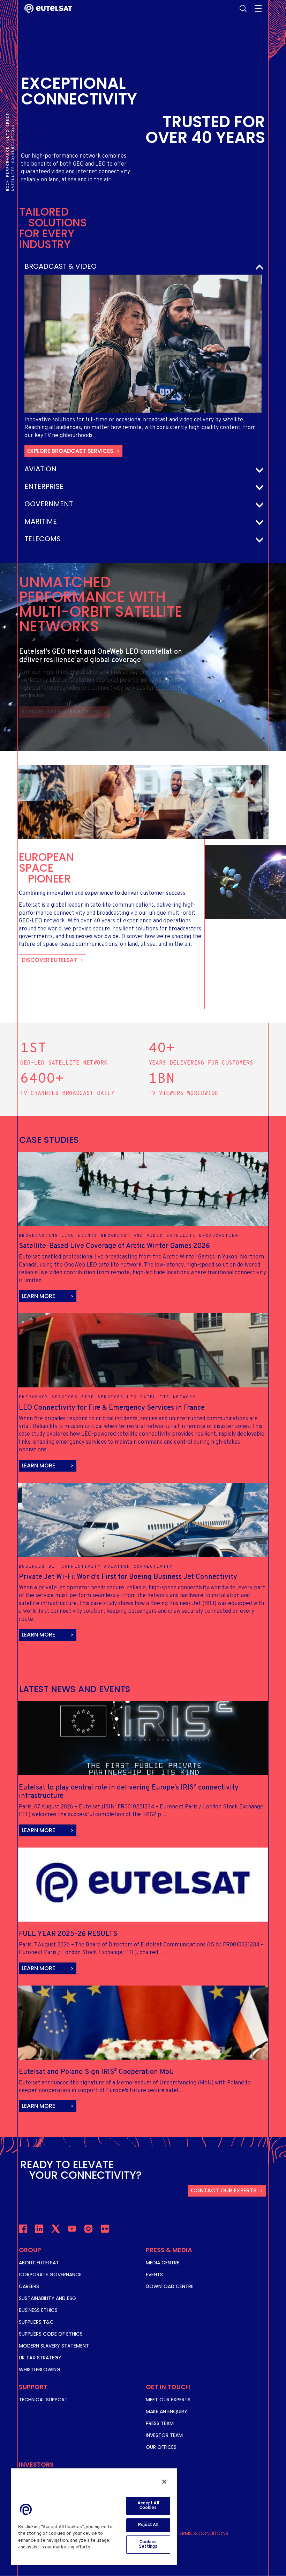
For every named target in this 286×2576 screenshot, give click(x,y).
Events (154, 2274)
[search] (243, 8)
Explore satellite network (62, 712)
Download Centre (170, 2286)
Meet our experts (168, 2400)
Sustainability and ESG (47, 2298)
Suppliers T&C (36, 2322)
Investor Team (164, 2435)
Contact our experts (224, 2190)
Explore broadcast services (70, 451)
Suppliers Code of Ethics (51, 2334)
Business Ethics (38, 2310)
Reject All (148, 2525)
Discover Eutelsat (49, 960)
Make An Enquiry (167, 2411)
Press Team (160, 2423)
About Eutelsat (39, 2263)
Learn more (38, 1296)
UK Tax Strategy (40, 2358)
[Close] (164, 2482)
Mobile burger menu (258, 8)
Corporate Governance (50, 2274)
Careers (29, 2286)
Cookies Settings (148, 2544)
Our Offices (161, 2447)
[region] (94, 2516)
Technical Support (43, 2400)
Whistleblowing (40, 2370)
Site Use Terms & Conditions (192, 2533)
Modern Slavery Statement (54, 2346)
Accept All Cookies (148, 2506)
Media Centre (163, 2263)
